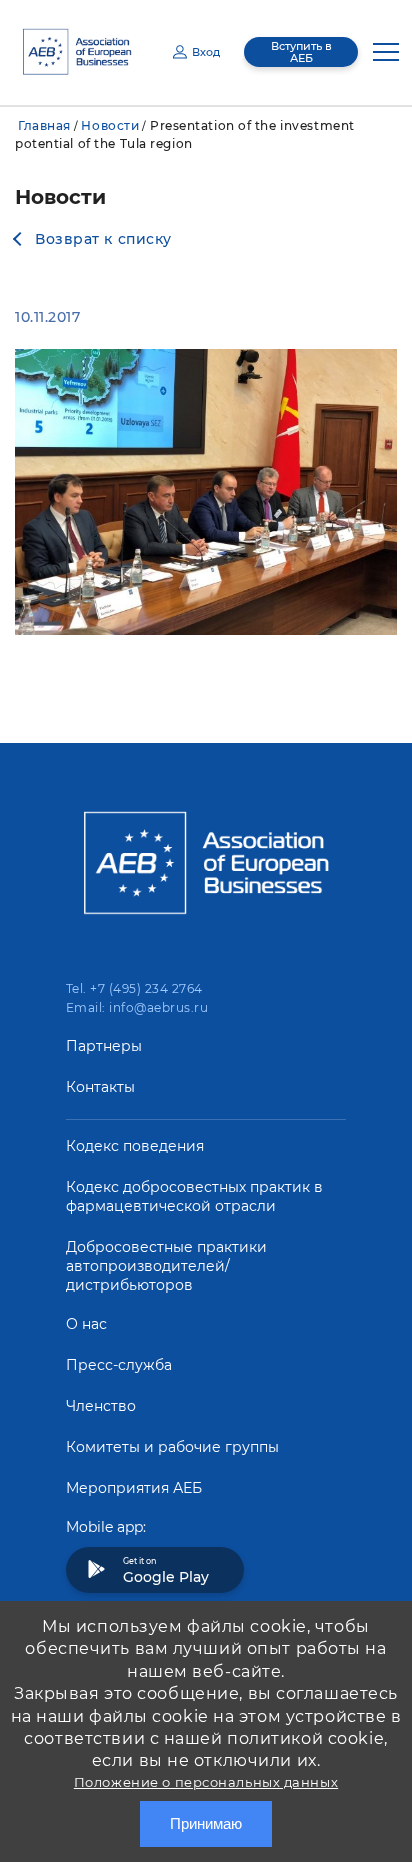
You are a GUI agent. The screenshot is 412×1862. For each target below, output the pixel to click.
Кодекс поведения (135, 1146)
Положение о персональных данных (206, 1782)
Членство (101, 1406)
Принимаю (206, 1823)
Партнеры (104, 1046)
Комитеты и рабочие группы (172, 1447)
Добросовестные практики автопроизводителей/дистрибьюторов (166, 1266)
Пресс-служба (119, 1365)
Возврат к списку (103, 239)
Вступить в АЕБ (301, 52)
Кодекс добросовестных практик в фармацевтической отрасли (194, 1196)
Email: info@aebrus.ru (137, 1007)
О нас (86, 1324)
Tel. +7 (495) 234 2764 (134, 988)
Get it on (166, 1571)
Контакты (100, 1087)
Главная (44, 125)
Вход (206, 52)
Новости (110, 125)
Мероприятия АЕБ (134, 1488)
